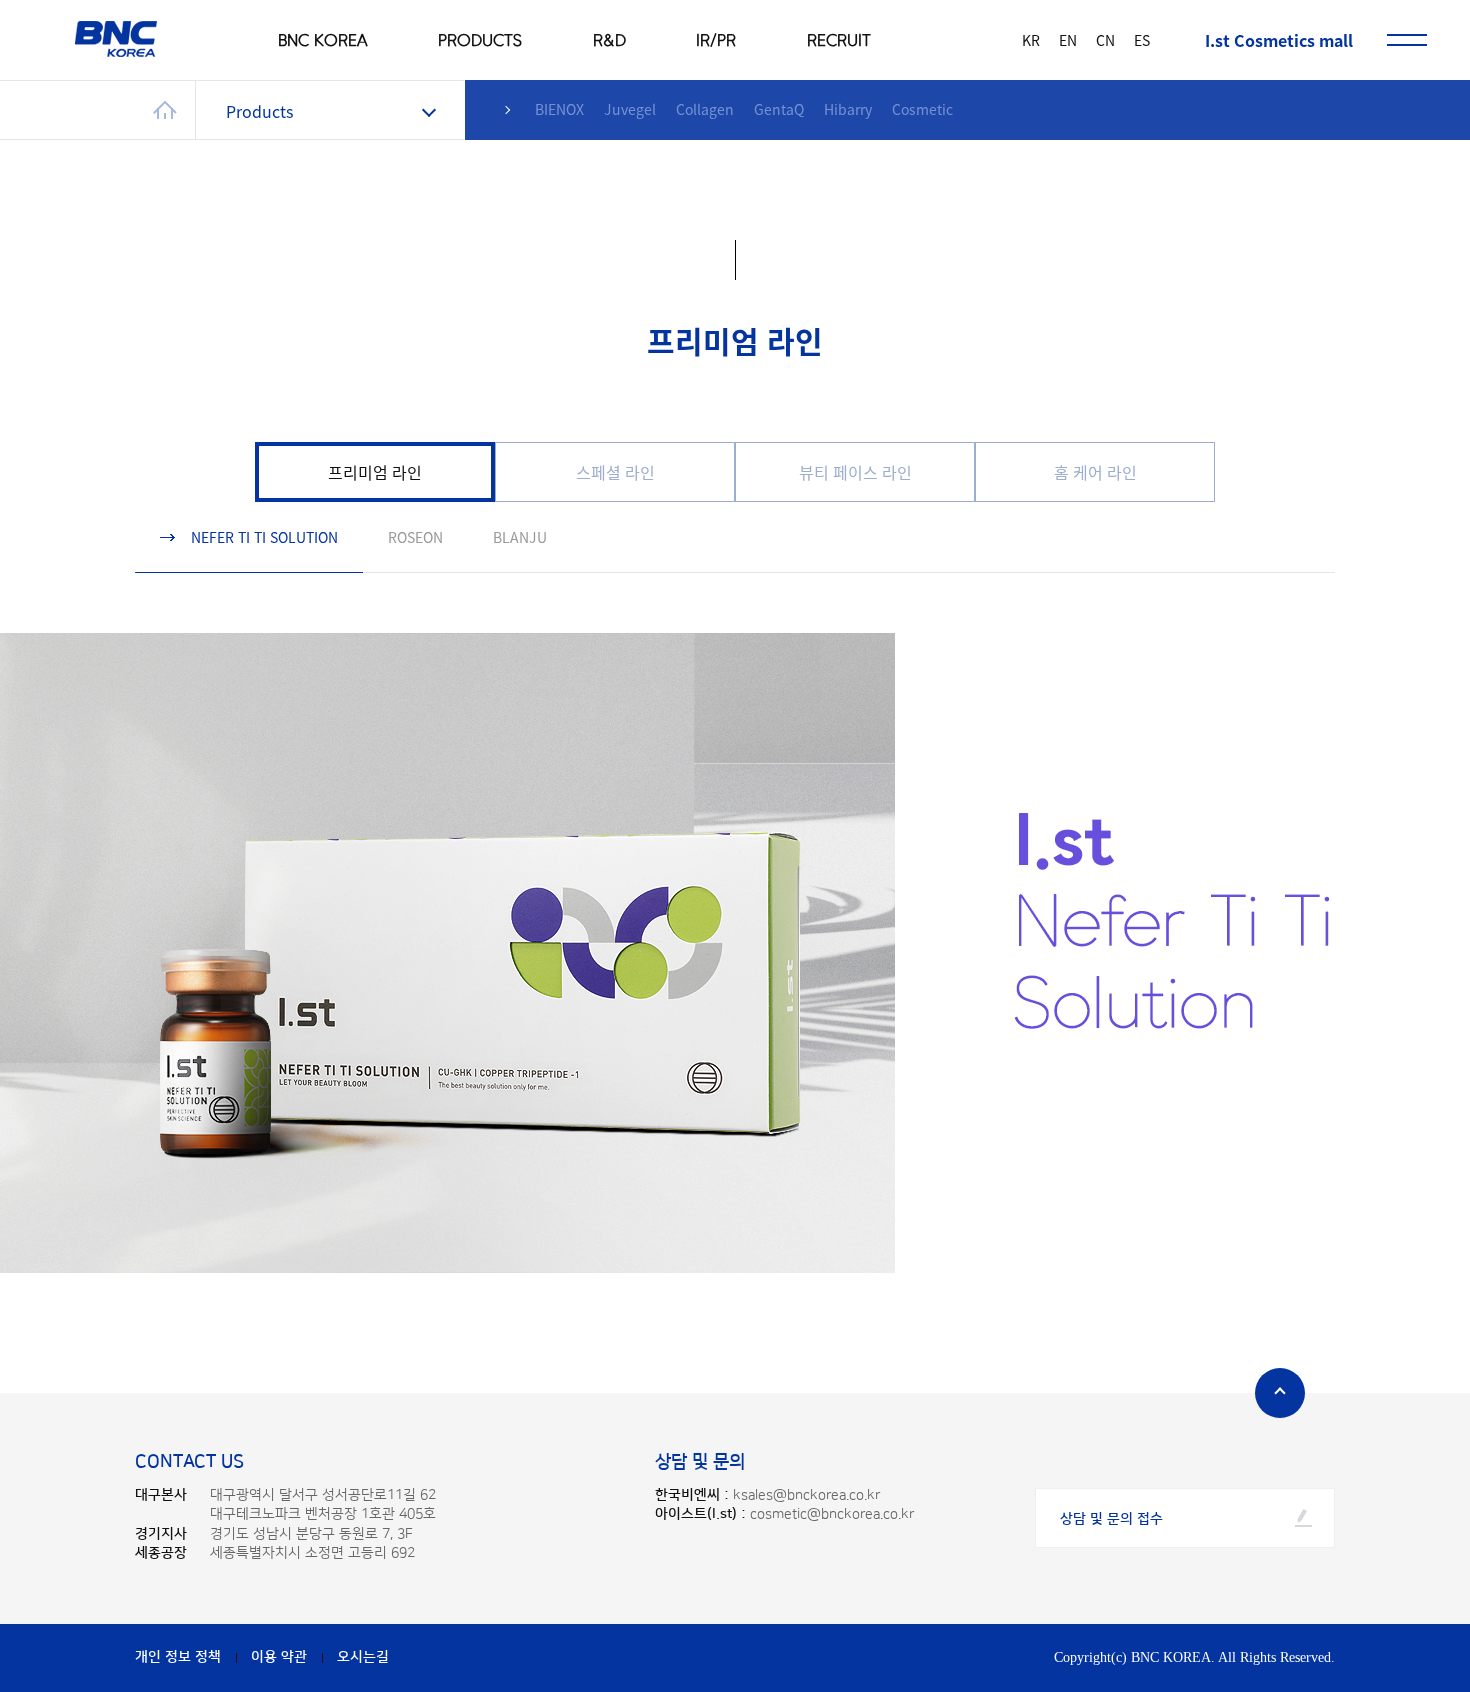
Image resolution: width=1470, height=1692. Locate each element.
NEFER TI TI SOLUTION (264, 537)
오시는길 (363, 1657)
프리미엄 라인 (375, 472)
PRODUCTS (480, 40)
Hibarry (848, 109)
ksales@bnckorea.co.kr (806, 1495)
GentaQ (779, 109)
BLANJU (520, 537)
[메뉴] (1407, 40)
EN (1068, 40)
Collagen (705, 109)
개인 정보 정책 (178, 1657)
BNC (116, 39)
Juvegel (630, 109)
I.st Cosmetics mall (1279, 40)
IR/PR (716, 40)
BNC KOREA (323, 40)
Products (259, 111)
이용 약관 (279, 1657)
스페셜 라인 (615, 472)
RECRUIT (839, 40)
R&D (609, 40)
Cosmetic (922, 109)
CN (1105, 40)
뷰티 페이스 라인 (855, 472)
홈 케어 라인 (1095, 472)
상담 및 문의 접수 (1111, 1519)
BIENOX (559, 109)
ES (1142, 40)
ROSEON (415, 537)
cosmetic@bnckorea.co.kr (832, 1514)
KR (1031, 40)
